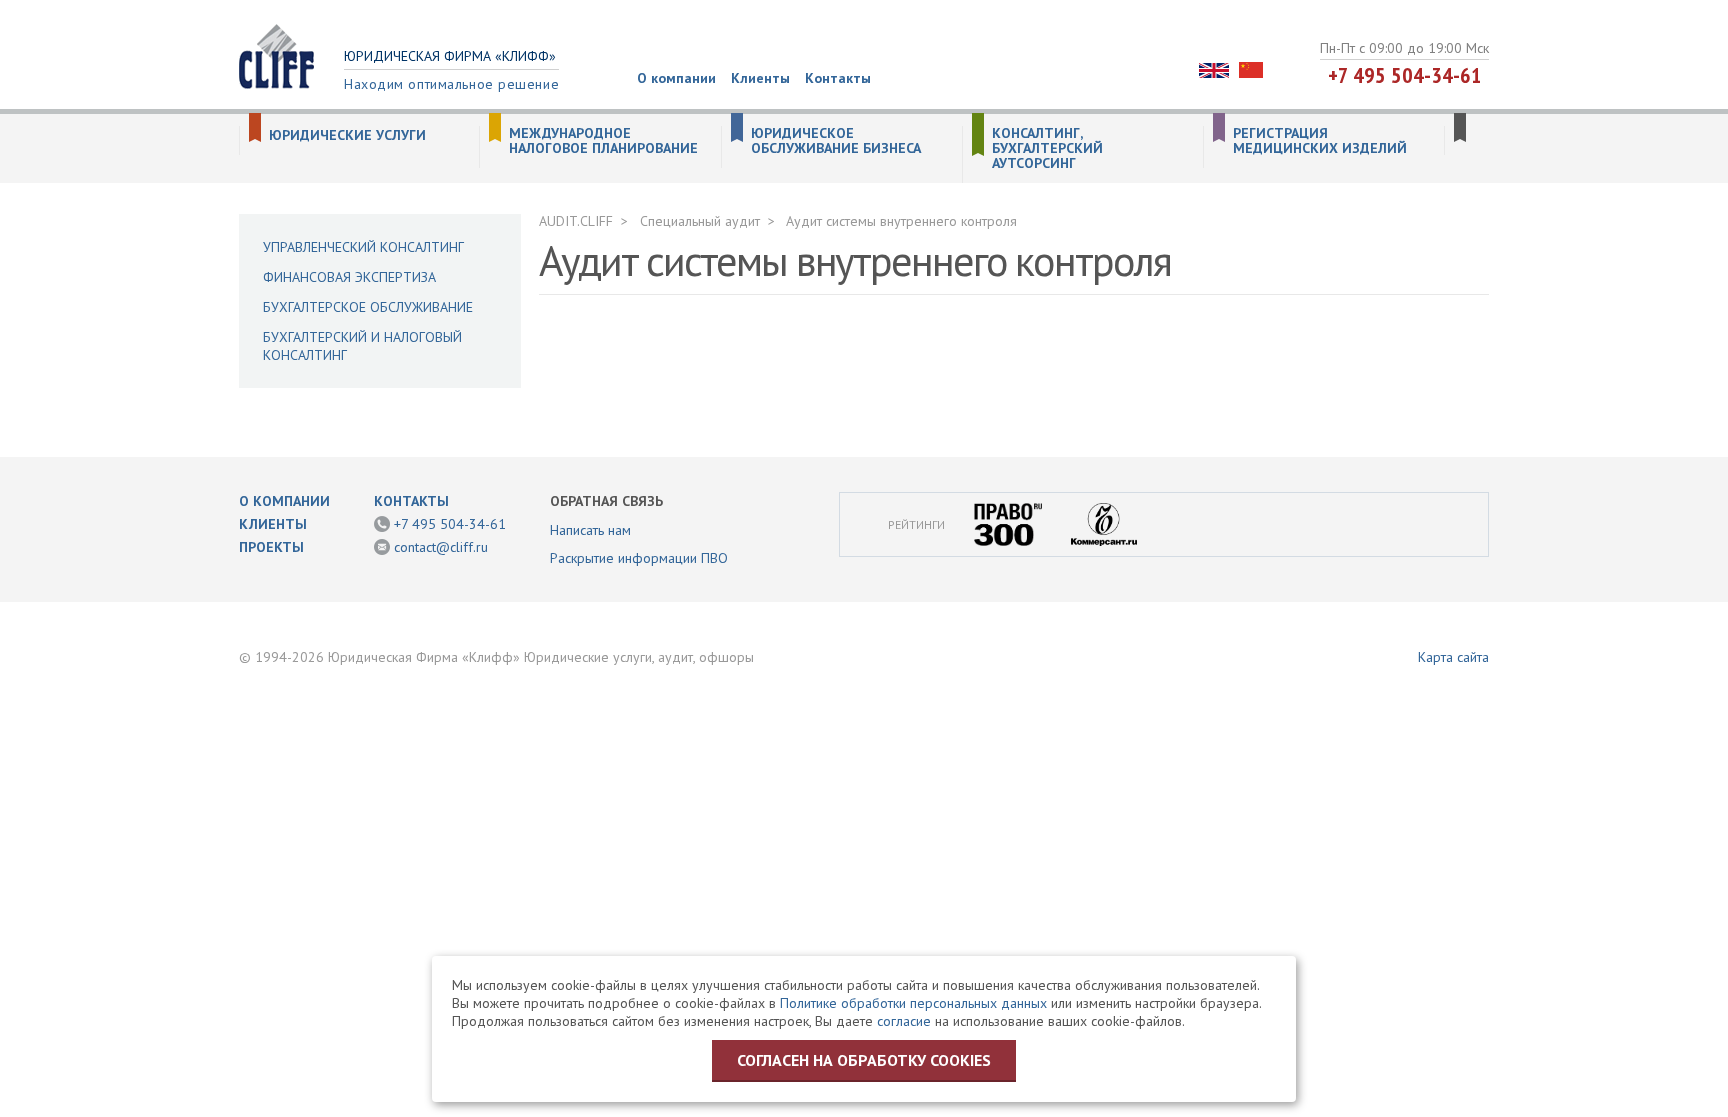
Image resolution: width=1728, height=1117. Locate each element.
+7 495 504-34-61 (1405, 75)
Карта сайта (1453, 657)
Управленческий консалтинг (363, 247)
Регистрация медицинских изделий (1320, 141)
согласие (904, 1021)
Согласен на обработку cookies (864, 1060)
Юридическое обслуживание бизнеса (836, 141)
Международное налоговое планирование (603, 141)
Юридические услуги (347, 135)
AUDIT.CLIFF (576, 221)
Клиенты (760, 78)
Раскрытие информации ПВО (639, 558)
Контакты (838, 78)
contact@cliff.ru (441, 547)
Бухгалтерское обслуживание (368, 307)
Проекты (271, 547)
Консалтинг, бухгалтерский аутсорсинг (1047, 148)
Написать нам (590, 530)
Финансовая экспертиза (349, 277)
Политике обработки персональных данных (913, 1003)
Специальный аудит (700, 221)
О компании (676, 78)
